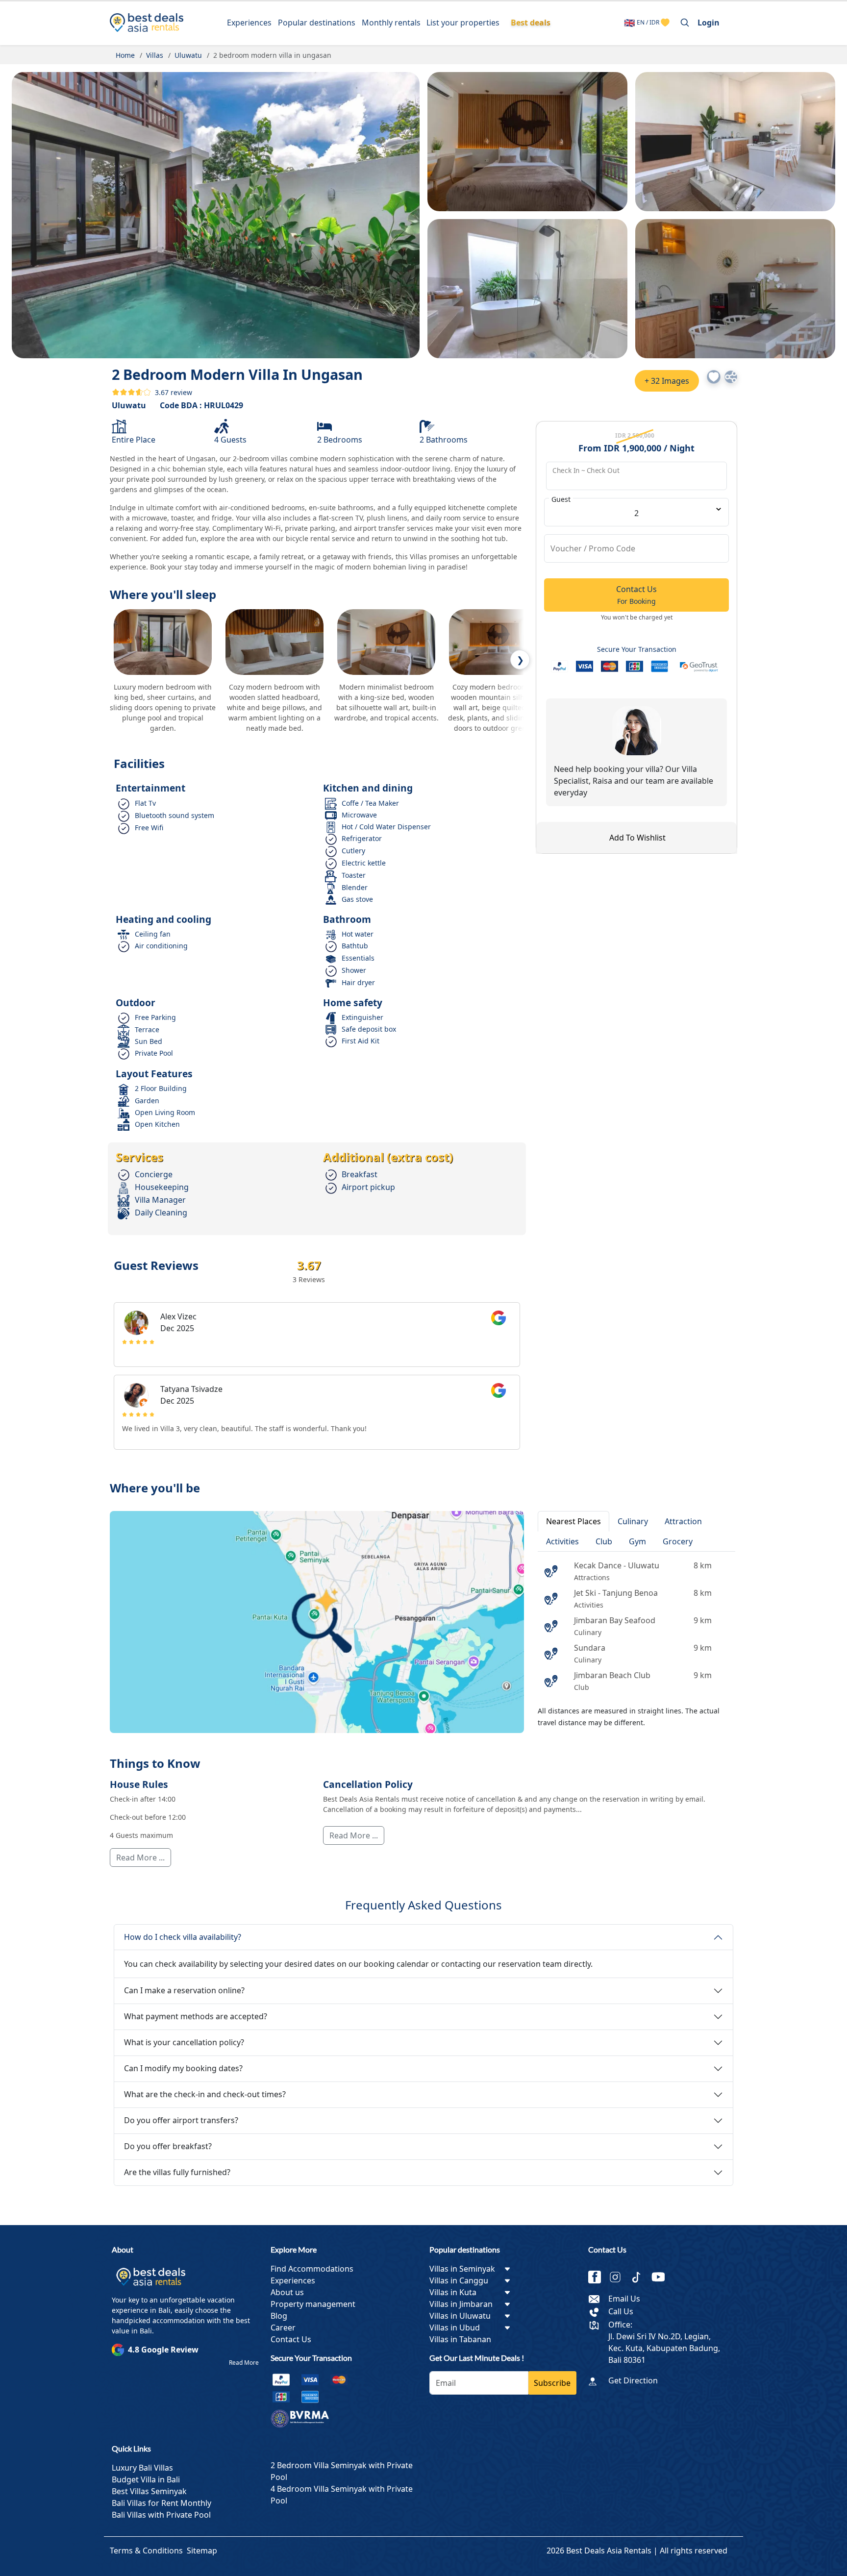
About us (287, 2292)
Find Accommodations (312, 2269)
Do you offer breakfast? (168, 2146)
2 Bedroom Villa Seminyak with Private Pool (342, 2471)
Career (283, 2328)
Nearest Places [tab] (573, 1521)
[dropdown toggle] (507, 2269)
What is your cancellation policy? (184, 2042)
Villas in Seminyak (462, 2269)
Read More (244, 2363)
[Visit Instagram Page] (619, 2278)
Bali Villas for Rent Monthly (162, 2503)
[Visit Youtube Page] (662, 2278)
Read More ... (140, 1858)
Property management (313, 2304)
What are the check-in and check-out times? (205, 2094)
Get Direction (633, 2380)
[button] (714, 377)
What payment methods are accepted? (196, 2016)
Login (709, 23)
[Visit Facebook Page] (598, 2278)
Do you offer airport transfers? (181, 2120)
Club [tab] (604, 1541)
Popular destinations (317, 23)
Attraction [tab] (683, 1521)
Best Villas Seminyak (149, 2491)
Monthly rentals (391, 23)
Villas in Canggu (459, 2280)
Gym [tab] (637, 1541)
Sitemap (202, 2551)
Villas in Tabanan (460, 2339)
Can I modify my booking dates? (183, 2068)
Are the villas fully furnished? (177, 2172)
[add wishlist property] (665, 23)
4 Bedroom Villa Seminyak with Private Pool (342, 2495)
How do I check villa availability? (183, 1937)
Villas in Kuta (453, 2292)
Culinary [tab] (633, 1521)
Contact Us (291, 2339)
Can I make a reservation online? (184, 1990)
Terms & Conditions (146, 2551)
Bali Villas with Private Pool (161, 2515)
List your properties (463, 23)
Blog (279, 2316)
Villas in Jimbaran (461, 2304)
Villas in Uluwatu (460, 2316)
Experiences (249, 23)
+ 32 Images (667, 381)
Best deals (531, 23)
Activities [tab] (562, 1541)
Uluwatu (129, 405)
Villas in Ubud (455, 2328)
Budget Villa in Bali (146, 2479)
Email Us (624, 2299)
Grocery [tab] (678, 1541)
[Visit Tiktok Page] (640, 2278)
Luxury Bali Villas (142, 2468)
